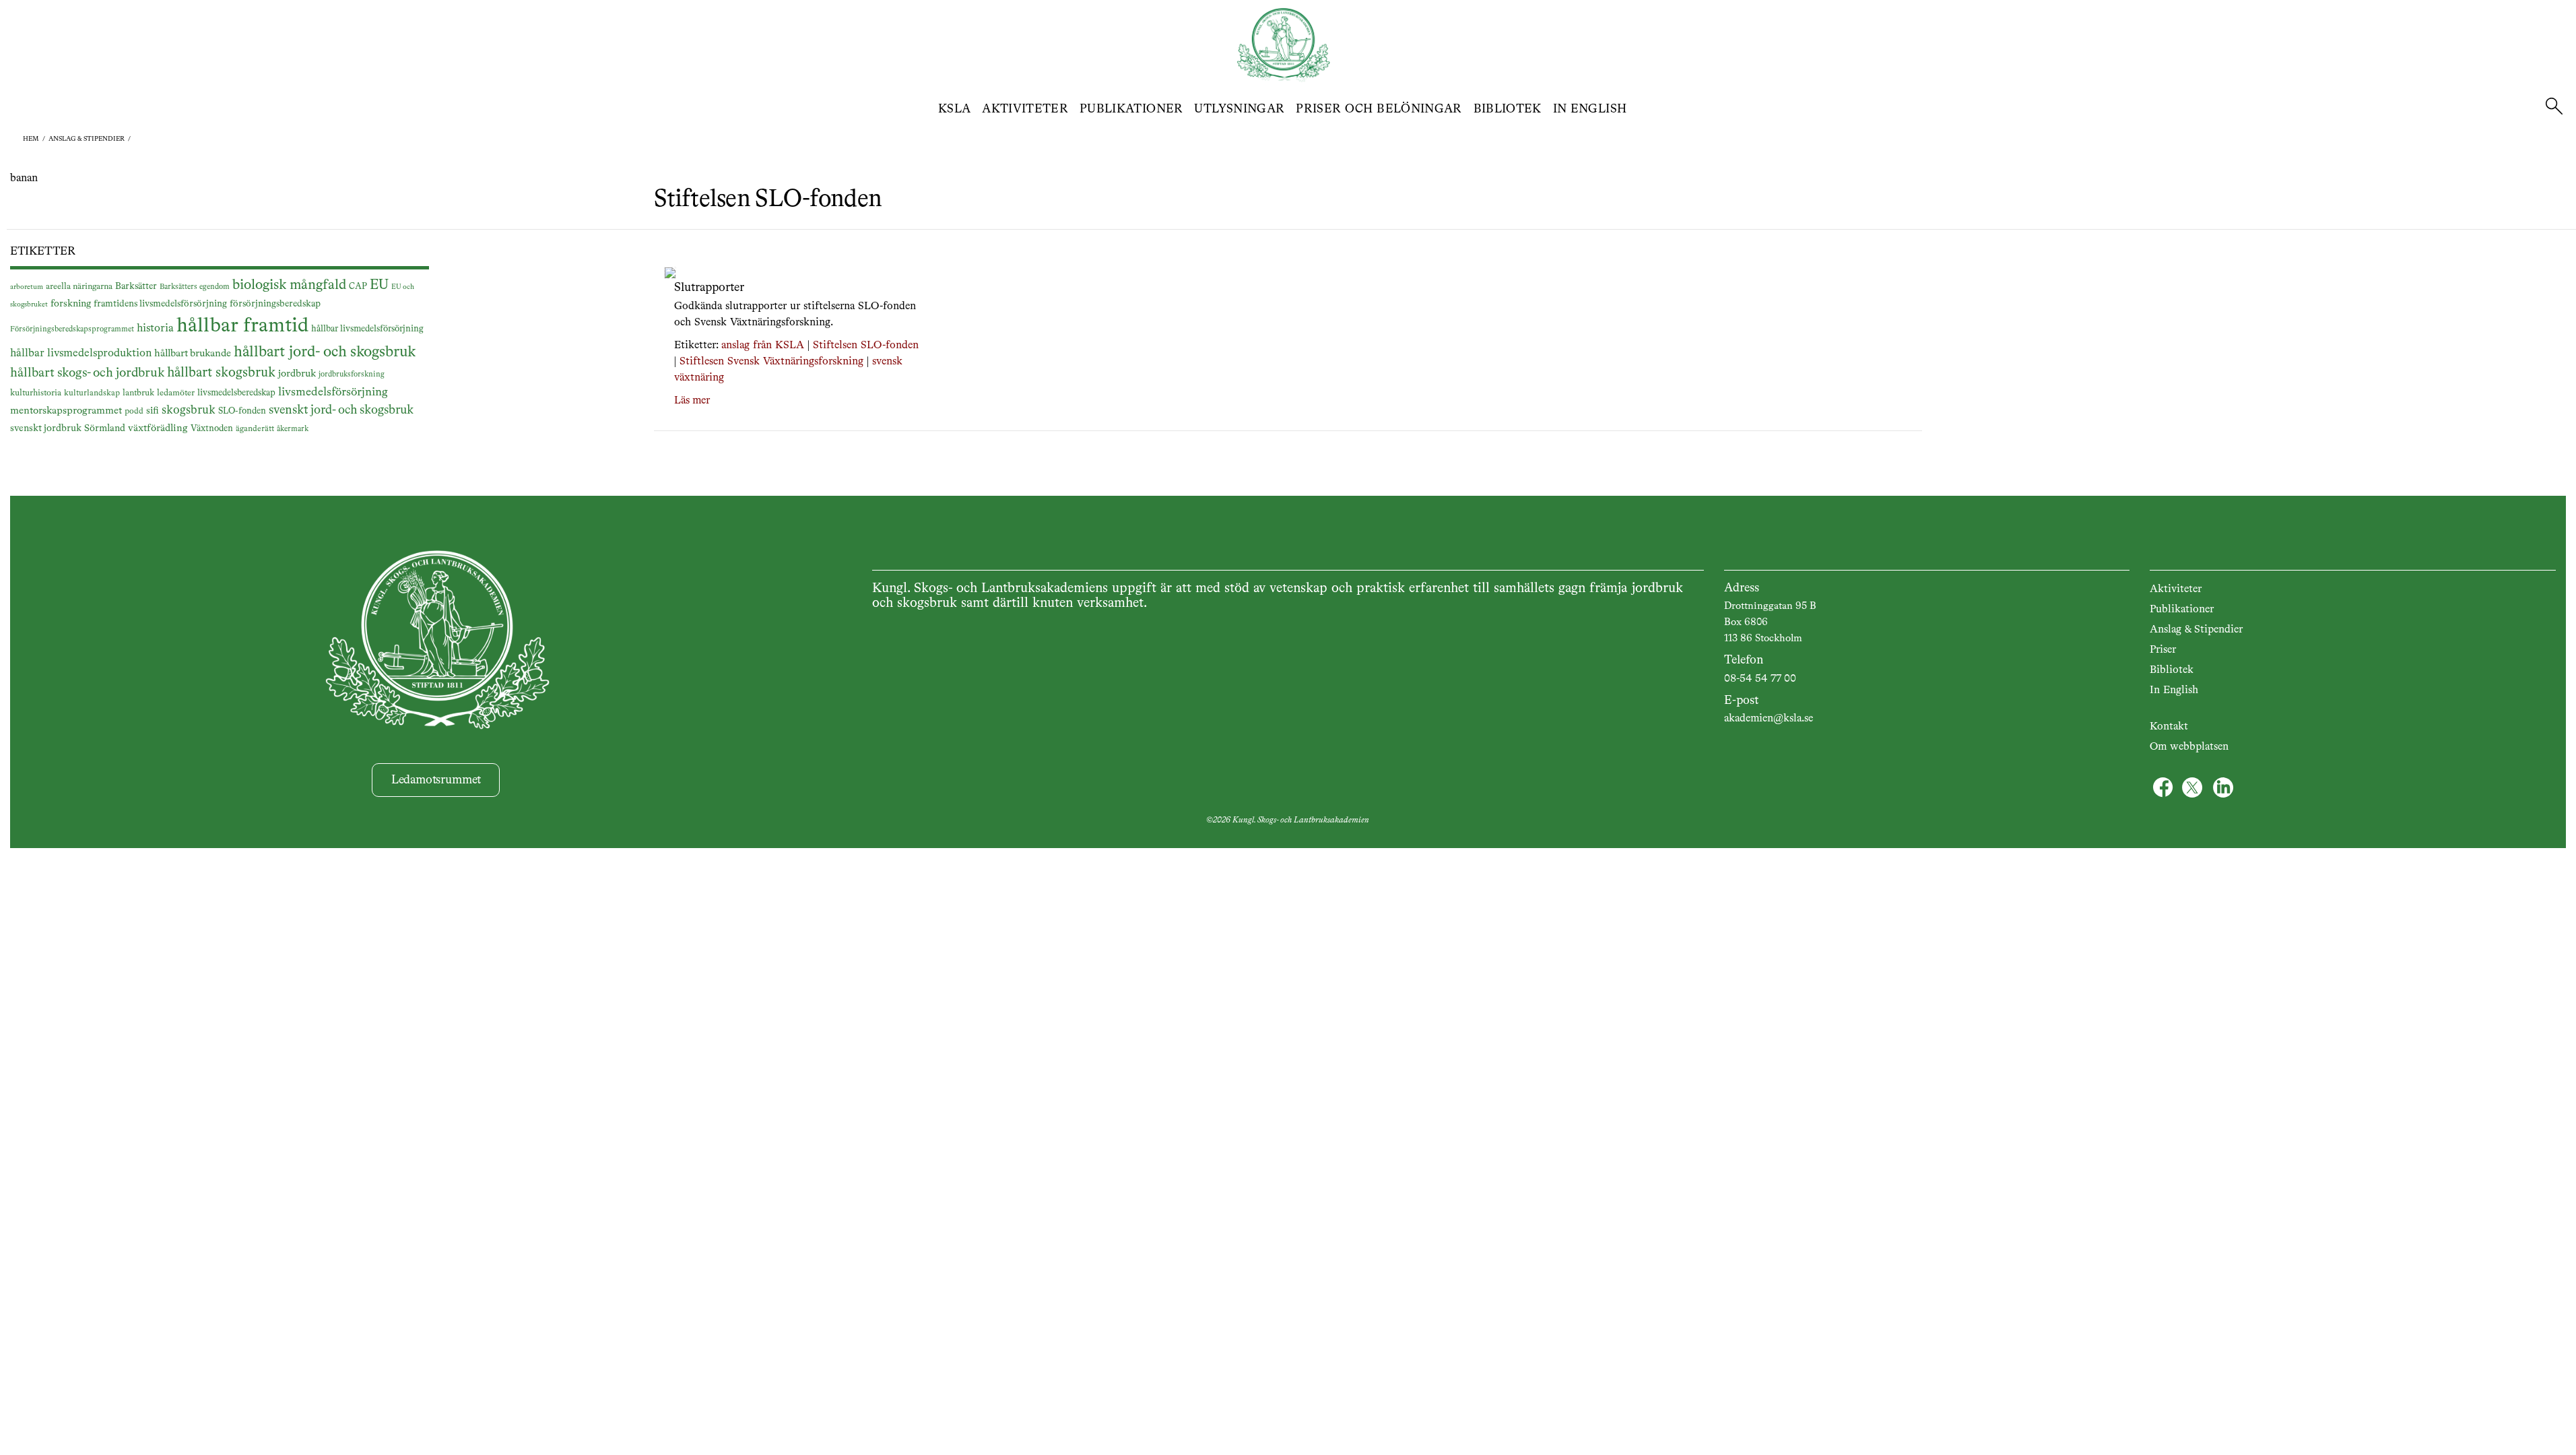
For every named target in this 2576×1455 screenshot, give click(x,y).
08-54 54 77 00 (1760, 679)
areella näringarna (79, 287)
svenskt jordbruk (46, 428)
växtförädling (158, 428)
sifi (153, 411)
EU (379, 285)
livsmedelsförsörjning (333, 392)
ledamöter (176, 393)
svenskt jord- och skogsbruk (341, 410)
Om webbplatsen (2189, 747)
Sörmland (105, 428)
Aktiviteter (1025, 109)
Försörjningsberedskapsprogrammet (72, 329)
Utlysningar (1239, 109)
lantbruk (138, 393)
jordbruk (297, 374)
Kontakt (2169, 727)
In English (1590, 109)
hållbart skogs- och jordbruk (87, 373)
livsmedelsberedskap (236, 393)
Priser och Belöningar (1379, 109)
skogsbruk (189, 410)
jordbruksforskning (352, 375)
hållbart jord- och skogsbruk (325, 352)
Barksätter (136, 286)
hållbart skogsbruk (221, 373)
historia (155, 328)
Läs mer (692, 401)
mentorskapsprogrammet (66, 411)
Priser (2163, 650)
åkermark (293, 429)
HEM (31, 139)
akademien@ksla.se (1769, 719)
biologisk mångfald (289, 285)
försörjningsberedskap (275, 304)
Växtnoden (212, 429)
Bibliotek (1508, 109)
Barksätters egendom (195, 287)
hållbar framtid (242, 326)
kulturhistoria (36, 393)
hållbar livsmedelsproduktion (81, 353)
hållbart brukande (193, 353)
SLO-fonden (242, 411)
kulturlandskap (92, 393)
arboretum (27, 287)
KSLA (954, 109)
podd (134, 412)
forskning (71, 304)
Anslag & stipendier (87, 139)
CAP (358, 287)
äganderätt (255, 429)
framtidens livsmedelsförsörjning (160, 304)
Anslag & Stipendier (2196, 630)
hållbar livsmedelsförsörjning (367, 329)
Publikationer (1131, 109)
